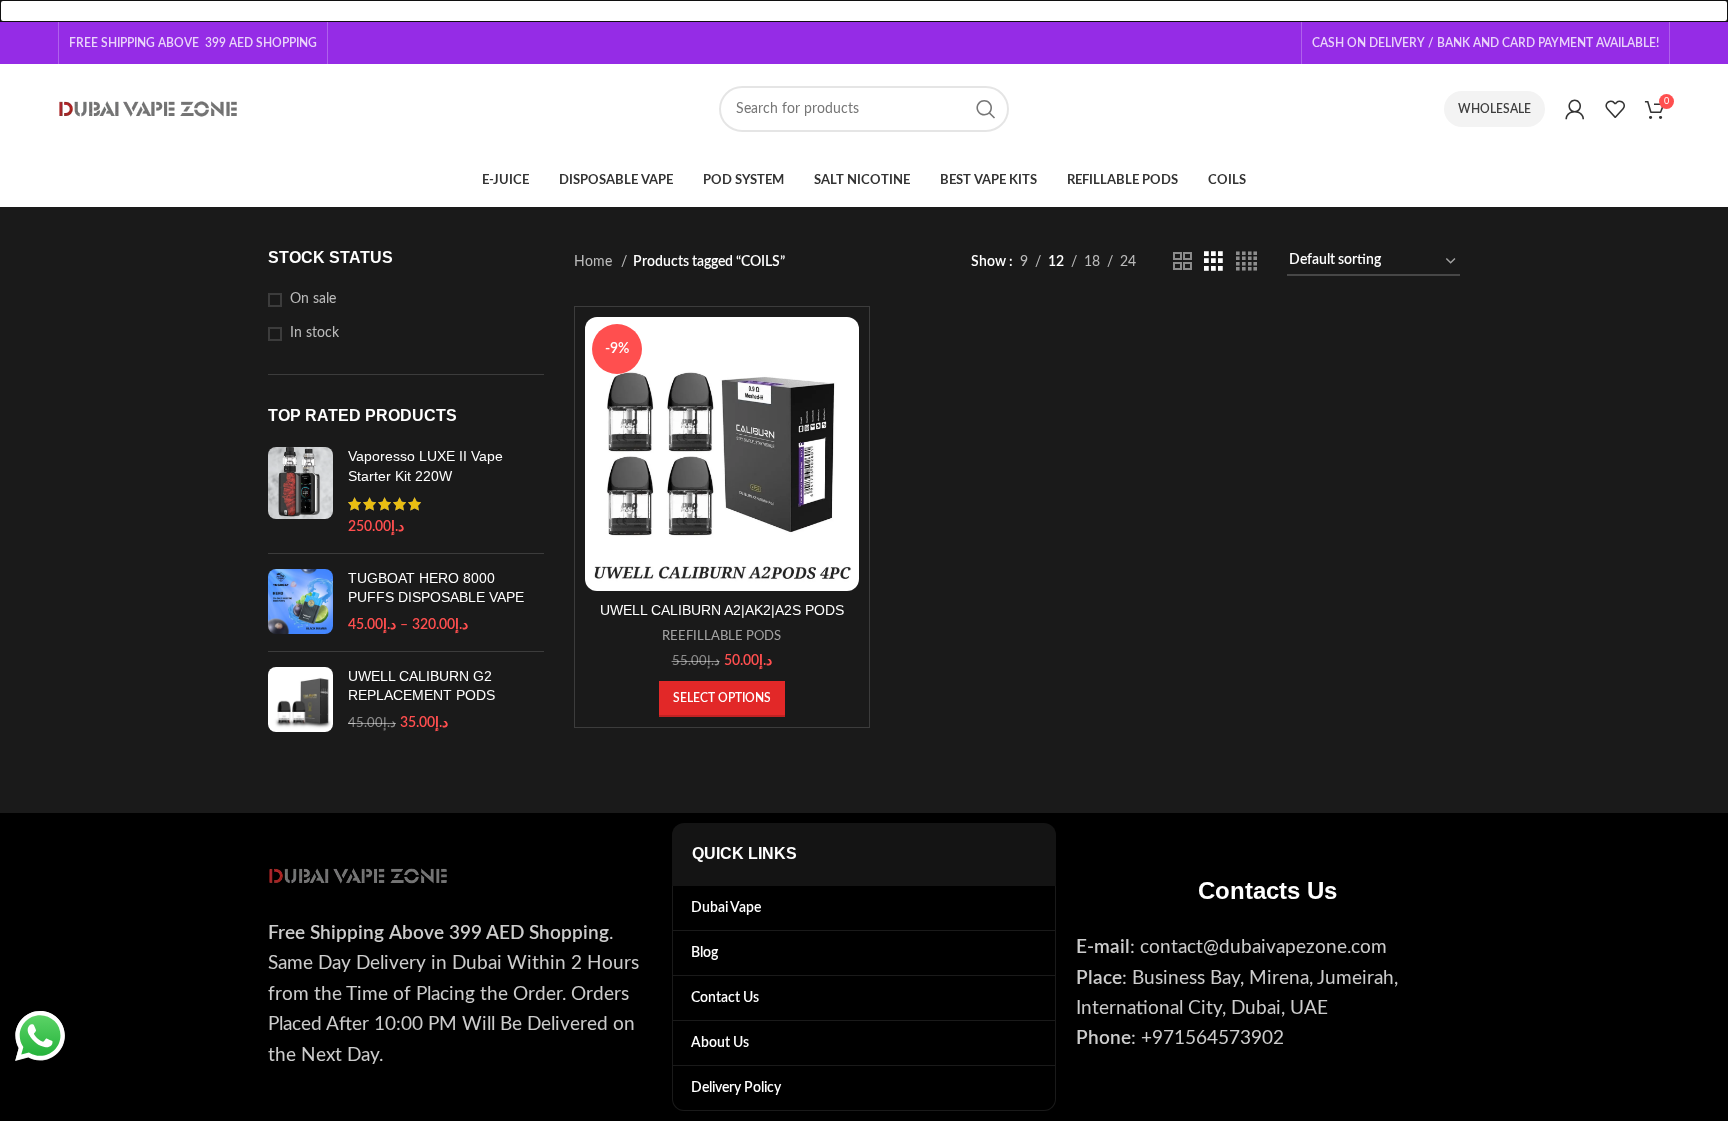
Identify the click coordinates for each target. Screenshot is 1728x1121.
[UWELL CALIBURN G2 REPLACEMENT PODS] (300, 700)
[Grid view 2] (1182, 262)
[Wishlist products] (1615, 109)
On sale (313, 299)
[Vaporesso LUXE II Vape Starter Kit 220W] (300, 492)
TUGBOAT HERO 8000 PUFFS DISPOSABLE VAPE (436, 588)
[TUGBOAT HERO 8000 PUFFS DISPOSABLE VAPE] (300, 602)
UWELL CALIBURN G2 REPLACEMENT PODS (421, 686)
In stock (314, 333)
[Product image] (722, 454)
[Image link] (358, 876)
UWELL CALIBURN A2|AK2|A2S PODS (722, 610)
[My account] (1575, 109)
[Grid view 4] (1246, 262)
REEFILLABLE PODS (721, 636)
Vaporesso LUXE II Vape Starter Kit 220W (425, 466)
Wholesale (1494, 109)
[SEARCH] (986, 109)
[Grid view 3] (1213, 262)
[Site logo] (148, 109)
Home (595, 262)
